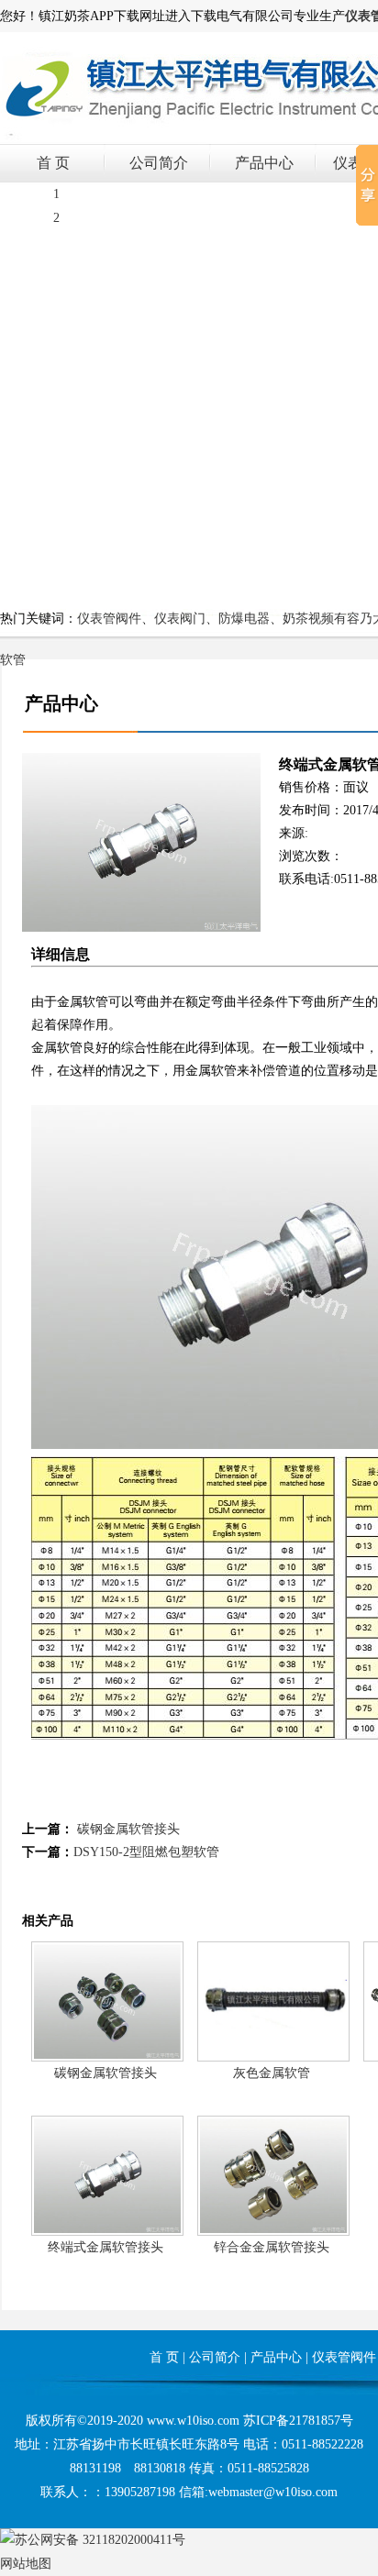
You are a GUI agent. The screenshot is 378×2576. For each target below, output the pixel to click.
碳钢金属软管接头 (128, 1829)
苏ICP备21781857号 (298, 2421)
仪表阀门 (180, 619)
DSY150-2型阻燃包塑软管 (146, 1852)
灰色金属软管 (272, 2073)
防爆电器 (244, 619)
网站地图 (26, 2564)
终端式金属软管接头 (106, 2247)
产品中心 (264, 163)
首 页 (53, 163)
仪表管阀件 (109, 619)
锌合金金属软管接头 (272, 2247)
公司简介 (159, 163)
